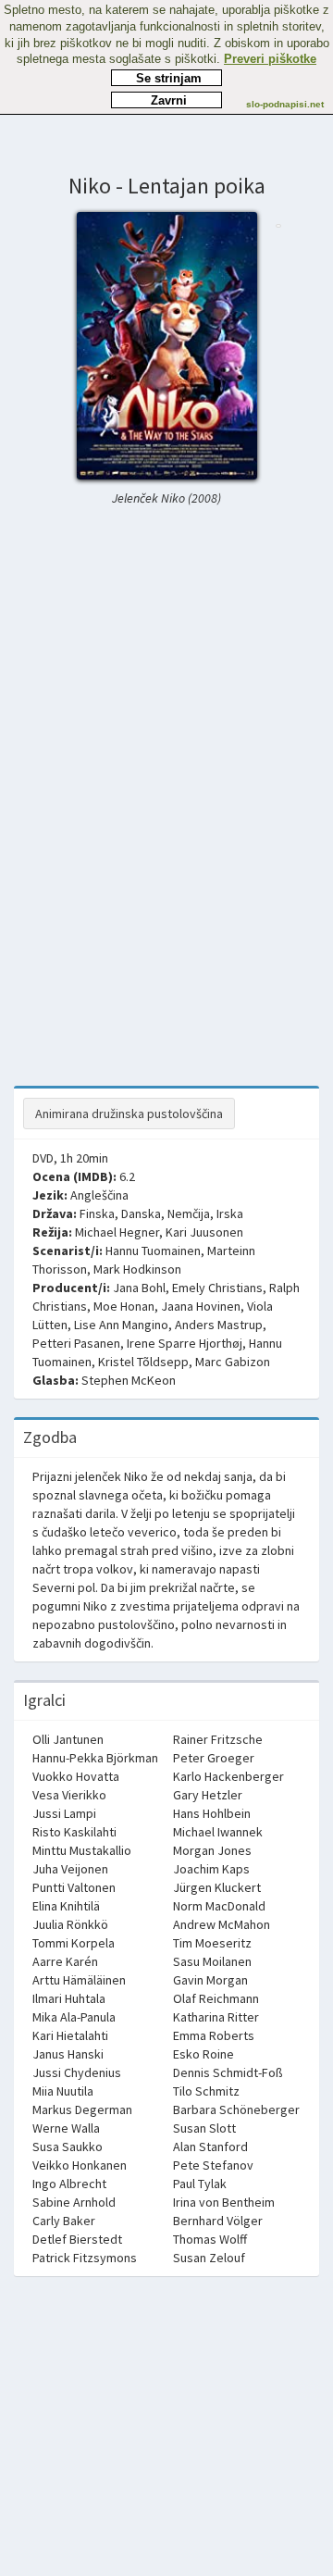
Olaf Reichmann (216, 1998)
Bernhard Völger (218, 2221)
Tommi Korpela (74, 1943)
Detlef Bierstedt (77, 2239)
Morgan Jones (212, 1850)
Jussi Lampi (64, 1813)
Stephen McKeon (129, 1380)
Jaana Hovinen (201, 1306)
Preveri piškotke (270, 59)
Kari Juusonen (204, 1232)
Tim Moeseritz (212, 1943)
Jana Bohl (139, 1288)
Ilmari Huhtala (69, 1998)
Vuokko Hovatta (76, 1776)
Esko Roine (203, 2054)
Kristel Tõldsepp (143, 1362)
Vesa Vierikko (69, 1795)
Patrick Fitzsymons (85, 2258)
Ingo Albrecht (69, 2184)
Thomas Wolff (210, 2239)
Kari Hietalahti (70, 2035)
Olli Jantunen (68, 1739)
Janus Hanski (68, 2054)
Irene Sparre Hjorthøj (185, 1343)
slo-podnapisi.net (285, 104)
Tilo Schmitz (206, 2091)
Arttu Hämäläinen (79, 1980)
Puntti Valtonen (74, 1887)
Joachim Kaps (211, 1869)
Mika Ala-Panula (74, 2017)
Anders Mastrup (219, 1325)
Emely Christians (217, 1288)
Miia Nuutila (63, 2091)
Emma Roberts (214, 2035)
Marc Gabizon (233, 1362)
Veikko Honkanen (80, 2165)
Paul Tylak (200, 2184)
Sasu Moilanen (212, 1961)
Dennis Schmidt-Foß (228, 2072)
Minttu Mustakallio (82, 1850)
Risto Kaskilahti (74, 1832)
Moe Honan (124, 1306)
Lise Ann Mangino (121, 1325)
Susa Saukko (68, 2147)
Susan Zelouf (209, 2258)
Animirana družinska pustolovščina (129, 1114)
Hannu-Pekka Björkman (95, 1758)
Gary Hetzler (208, 1795)
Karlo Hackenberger (228, 1776)
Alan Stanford (210, 2147)
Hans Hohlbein (212, 1813)
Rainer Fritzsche (218, 1739)
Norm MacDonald (219, 1906)
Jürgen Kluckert (217, 1887)
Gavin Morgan (210, 1980)
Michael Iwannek (218, 1832)
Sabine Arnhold (74, 2202)
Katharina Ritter (216, 2017)
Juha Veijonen (70, 1869)
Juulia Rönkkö (70, 1924)
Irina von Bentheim (224, 2202)
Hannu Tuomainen (153, 1251)
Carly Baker (64, 2221)
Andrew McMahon (222, 1924)
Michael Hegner (117, 1232)
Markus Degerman (82, 2109)
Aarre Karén (65, 1961)
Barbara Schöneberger (236, 2109)
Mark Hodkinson (137, 1269)
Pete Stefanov (213, 2165)
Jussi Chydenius (77, 2072)
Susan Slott (204, 2128)
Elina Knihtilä (66, 1906)
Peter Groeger (214, 1758)
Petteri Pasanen (76, 1343)
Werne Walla (66, 2128)
